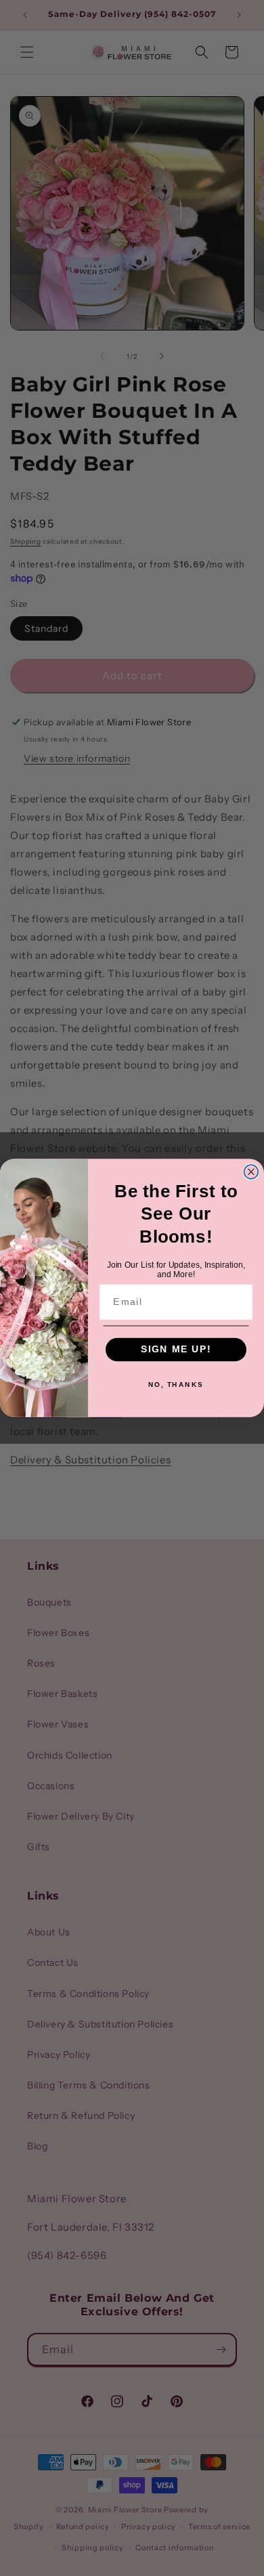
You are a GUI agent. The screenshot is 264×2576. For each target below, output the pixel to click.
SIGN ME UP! (176, 1349)
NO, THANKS (176, 1385)
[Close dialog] (251, 1172)
